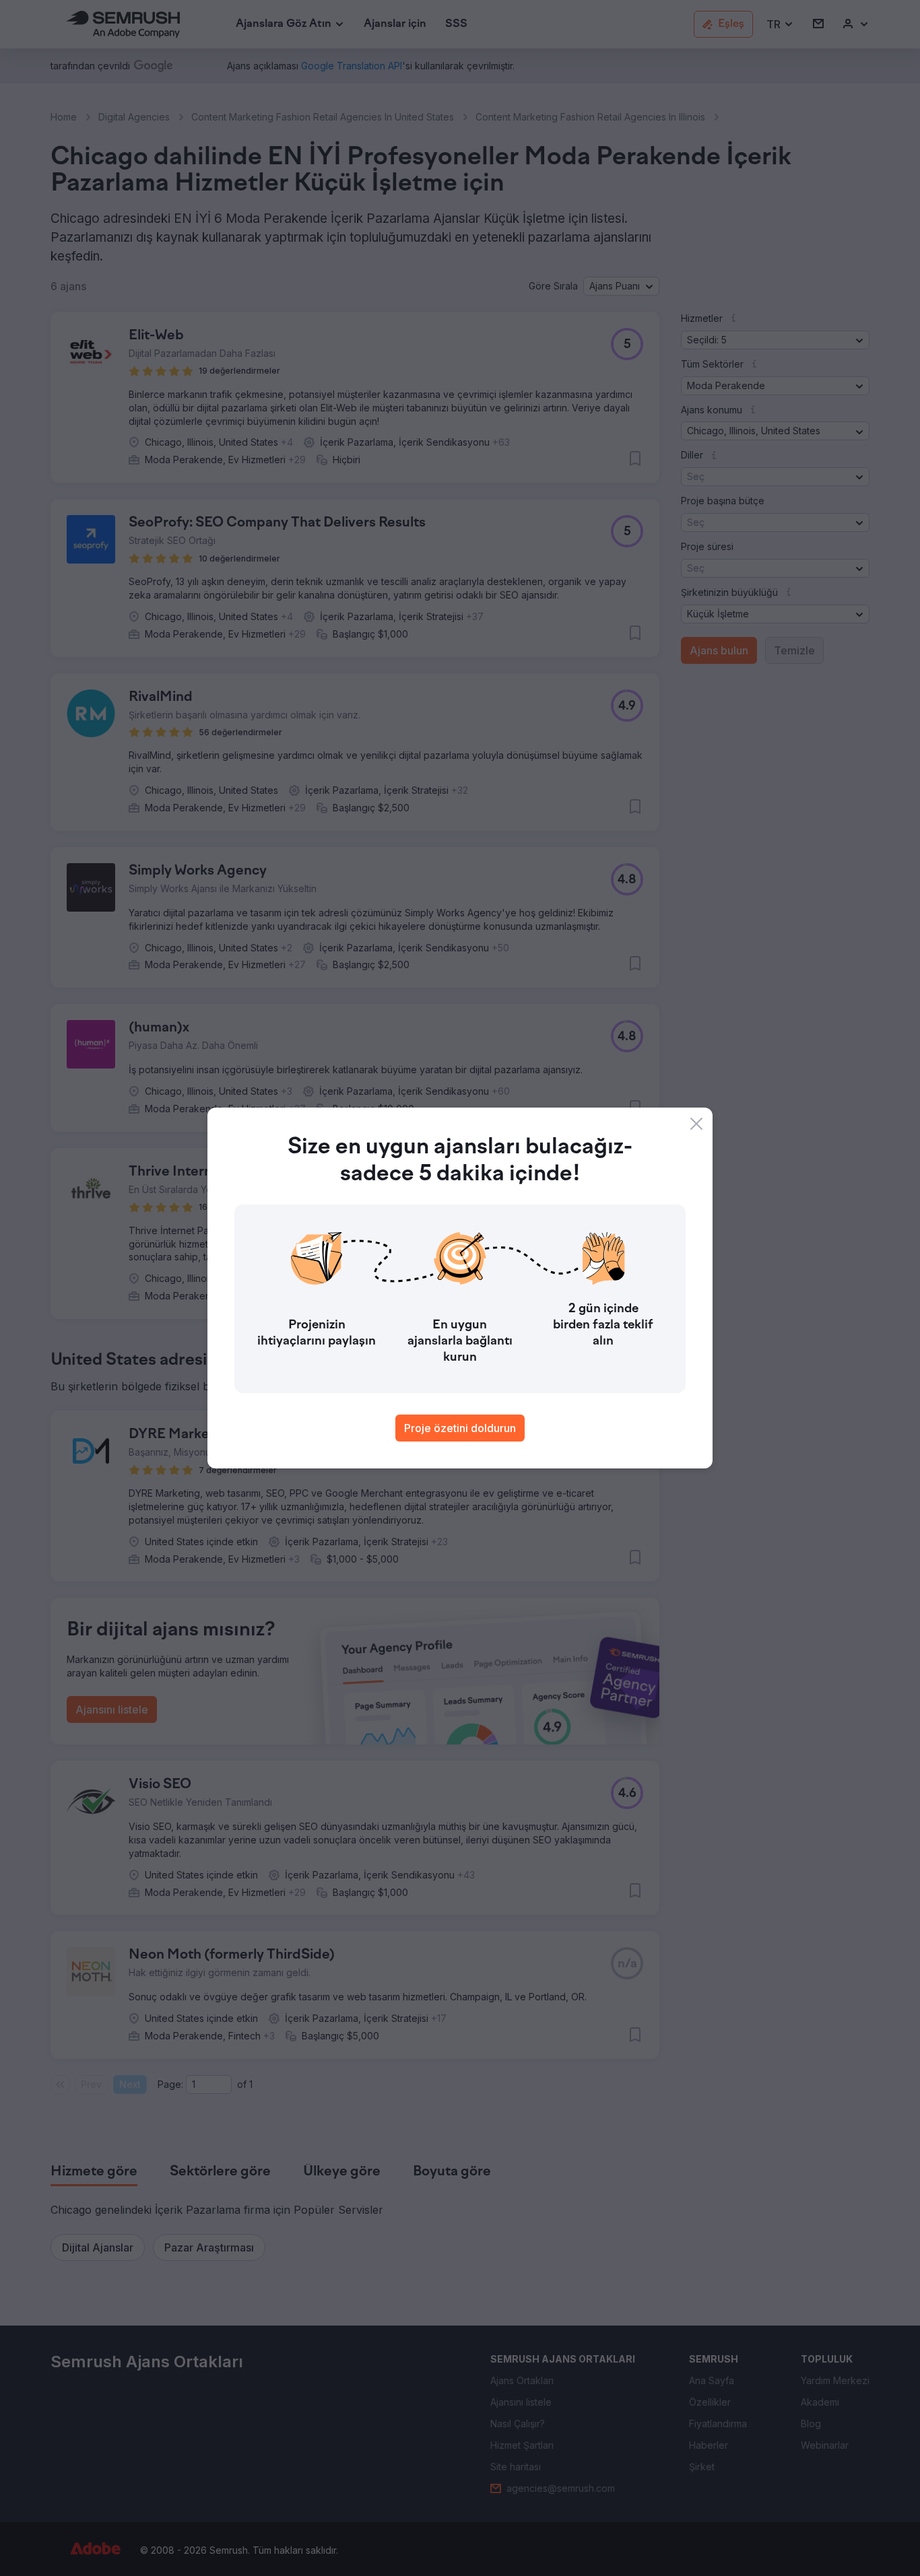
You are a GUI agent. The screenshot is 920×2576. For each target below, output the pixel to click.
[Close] (696, 1124)
